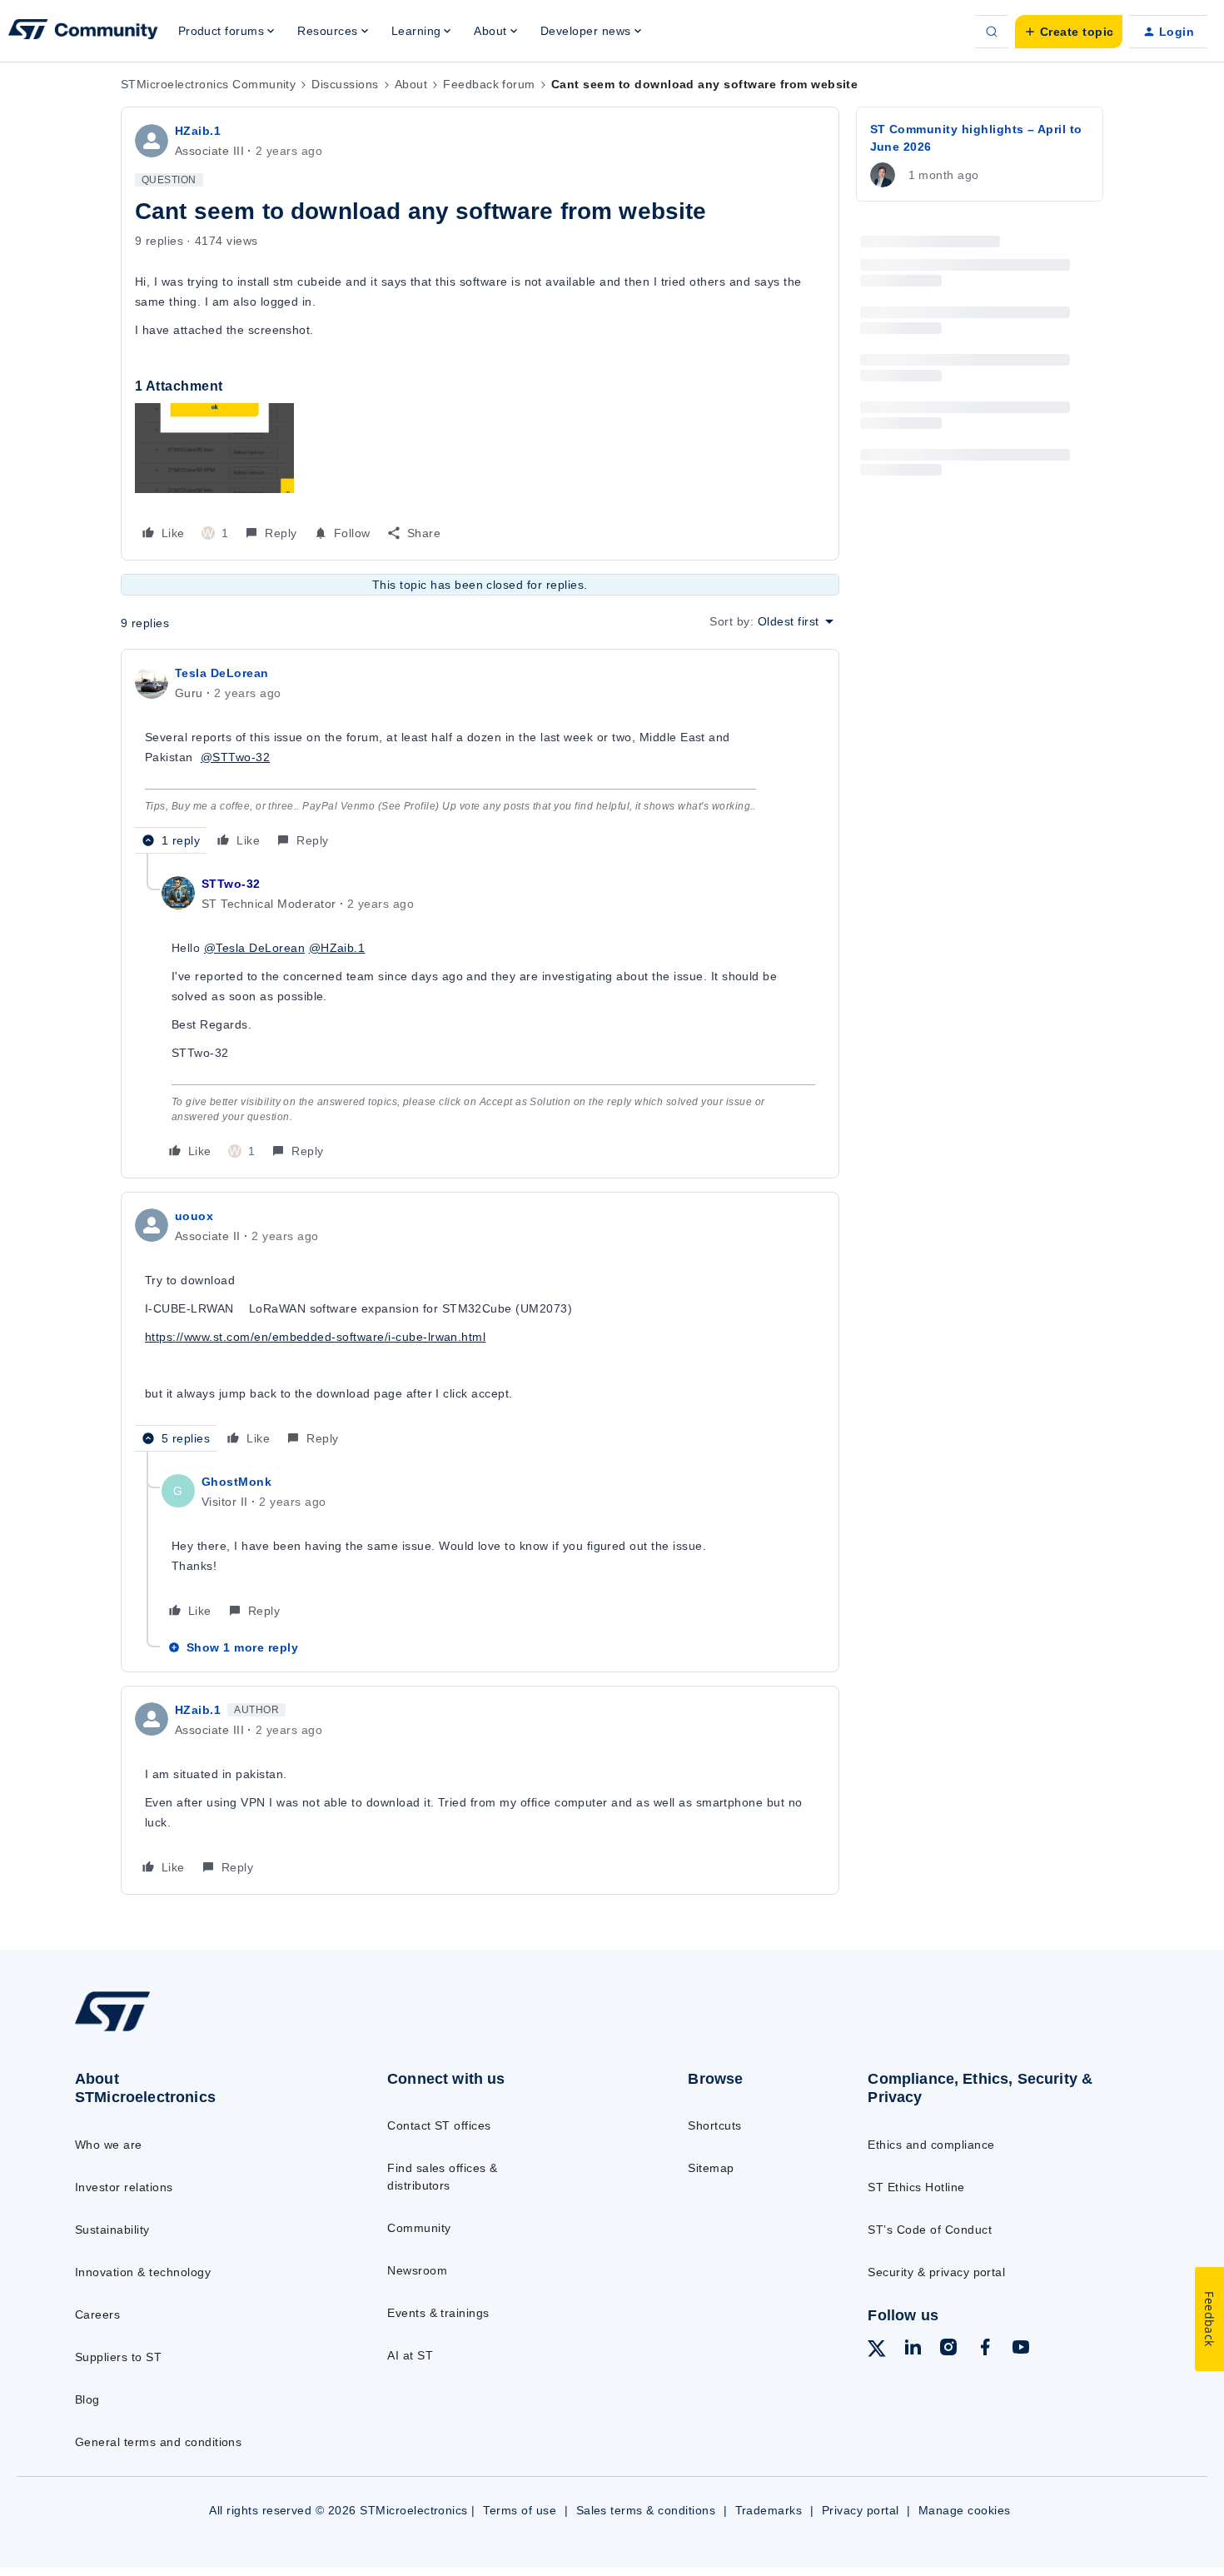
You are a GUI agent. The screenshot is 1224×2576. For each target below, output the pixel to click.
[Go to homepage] (197, 2030)
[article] (480, 758)
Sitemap (711, 2168)
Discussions (345, 84)
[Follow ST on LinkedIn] (913, 2349)
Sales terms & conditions (646, 2510)
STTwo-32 (231, 884)
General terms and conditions (158, 2442)
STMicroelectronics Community (208, 84)
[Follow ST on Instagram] (948, 2349)
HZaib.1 (198, 131)
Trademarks (769, 2510)
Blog (87, 2399)
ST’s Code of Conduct (930, 2230)
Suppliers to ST (118, 2357)
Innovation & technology (143, 2272)
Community (419, 2228)
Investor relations (124, 2187)
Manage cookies (965, 2510)
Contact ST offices (439, 2125)
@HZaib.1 (337, 948)
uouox (194, 1216)
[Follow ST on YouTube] (1021, 2349)
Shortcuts (714, 2125)
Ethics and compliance (931, 2145)
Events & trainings (438, 2313)
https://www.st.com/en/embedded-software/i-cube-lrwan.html (315, 1337)
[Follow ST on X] (877, 2351)
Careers (97, 2314)
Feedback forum (489, 84)
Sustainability (112, 2230)
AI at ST (410, 2355)
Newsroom (417, 2270)
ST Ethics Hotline (916, 2187)
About (411, 84)
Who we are (109, 2145)
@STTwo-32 (235, 757)
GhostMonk (236, 1482)
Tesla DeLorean (222, 673)
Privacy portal (861, 2510)
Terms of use (520, 2510)
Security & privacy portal (936, 2272)
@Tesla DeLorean (254, 948)
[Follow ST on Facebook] (985, 2349)
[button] (1069, 32)
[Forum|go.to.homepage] (83, 32)
